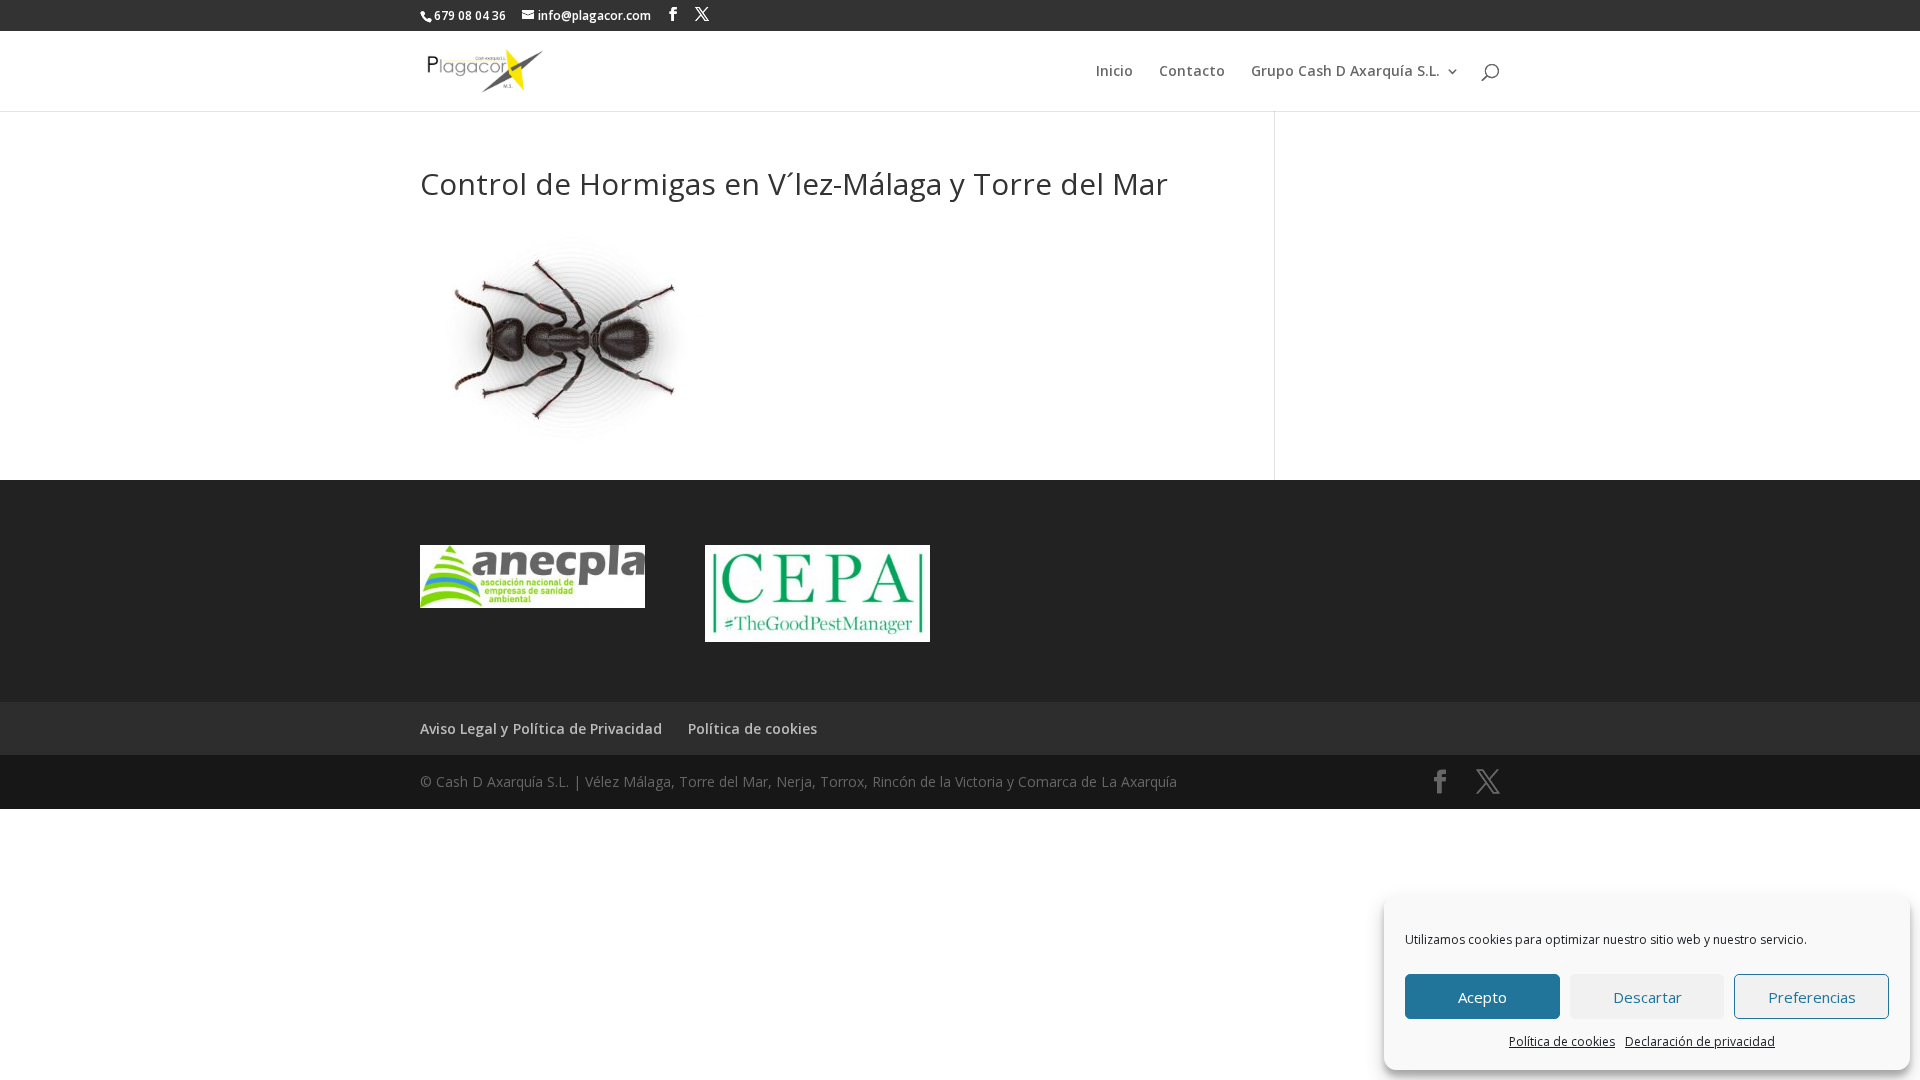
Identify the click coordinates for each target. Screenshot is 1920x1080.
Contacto (1192, 72)
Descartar (1647, 997)
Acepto (1482, 997)
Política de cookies (1562, 1041)
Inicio (1114, 72)
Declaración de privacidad (1700, 1041)
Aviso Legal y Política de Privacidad (541, 728)
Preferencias (1812, 997)
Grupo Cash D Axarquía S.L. (1345, 72)
